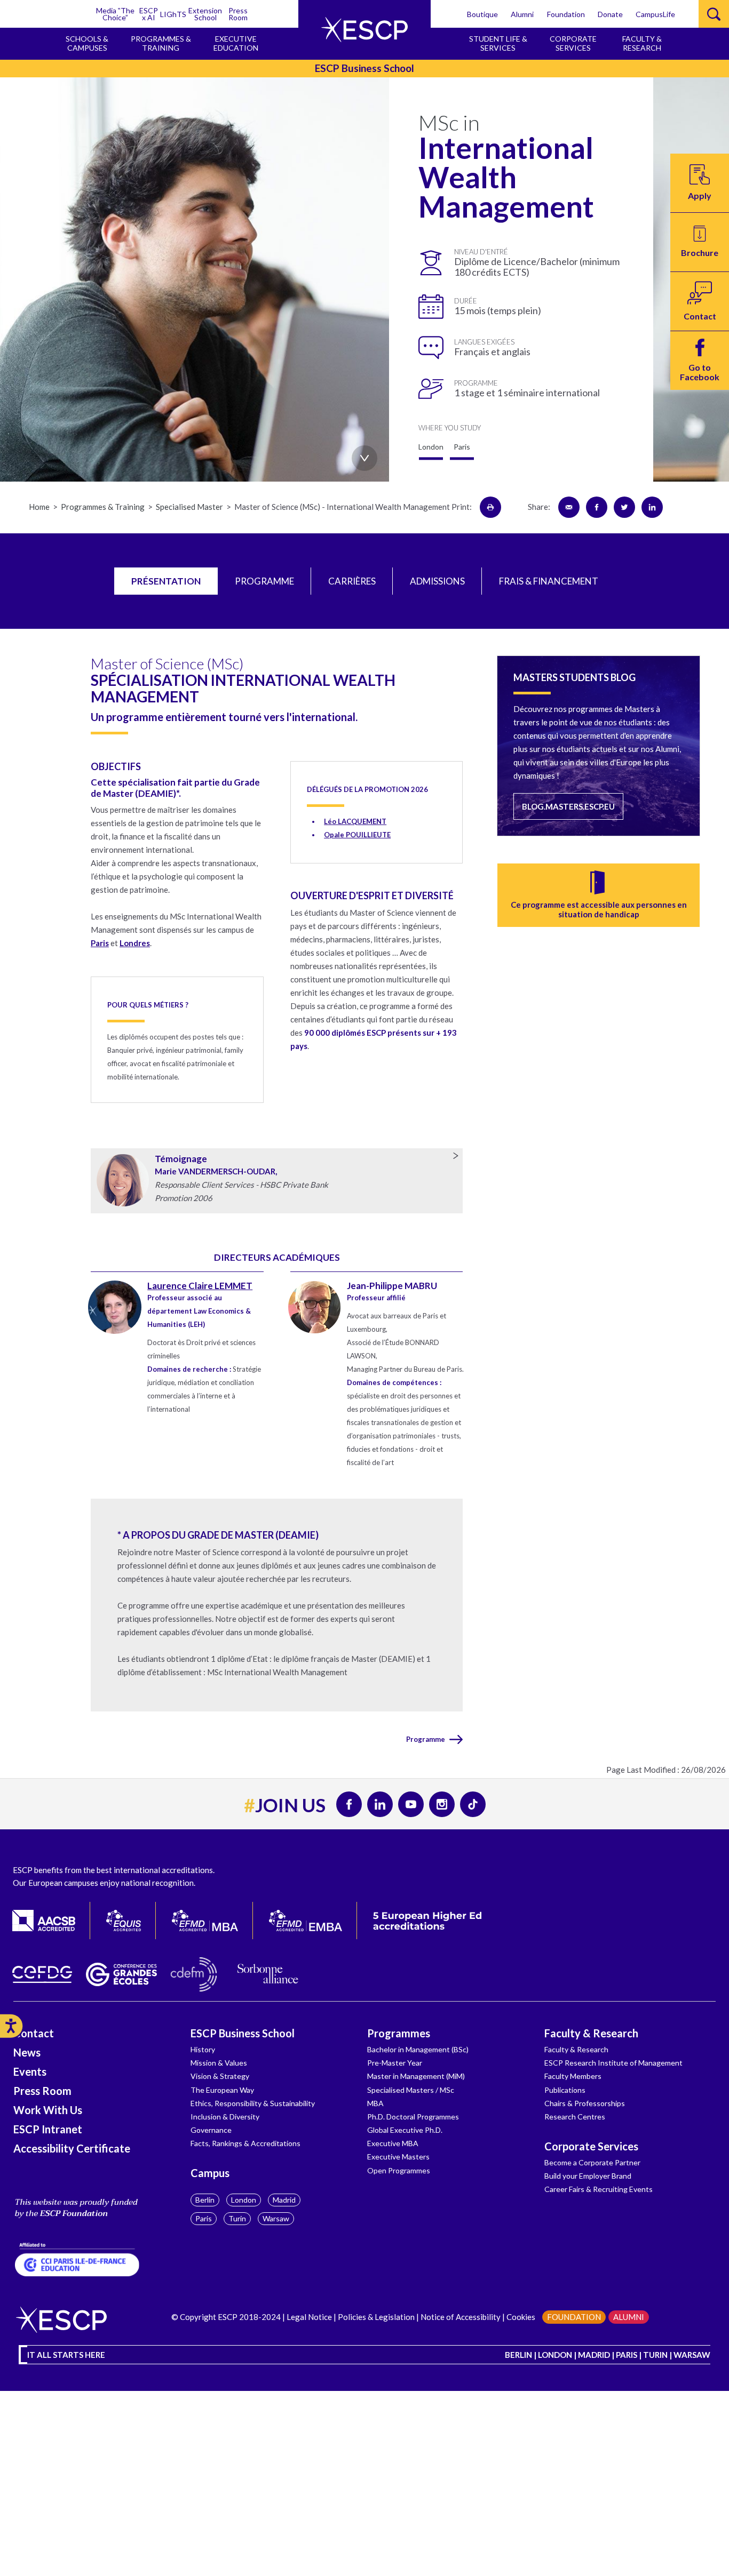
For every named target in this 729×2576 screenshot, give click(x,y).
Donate (610, 14)
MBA (375, 2103)
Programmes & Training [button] (161, 43)
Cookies (521, 2317)
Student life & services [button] (498, 43)
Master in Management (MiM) (416, 2076)
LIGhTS (173, 14)
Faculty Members (573, 2076)
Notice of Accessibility (460, 2317)
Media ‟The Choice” (115, 14)
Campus (210, 2173)
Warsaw (276, 2218)
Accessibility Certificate (72, 2148)
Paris (100, 943)
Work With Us (48, 2110)
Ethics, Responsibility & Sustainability (253, 2103)
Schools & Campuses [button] (87, 43)
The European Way (222, 2090)
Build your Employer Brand (588, 2176)
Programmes (399, 2033)
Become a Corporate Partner (592, 2162)
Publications (565, 2090)
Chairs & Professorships (585, 2103)
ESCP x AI (149, 14)
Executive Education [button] (236, 43)
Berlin (205, 2200)
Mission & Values (219, 2063)
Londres (135, 943)
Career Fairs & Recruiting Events (599, 2189)
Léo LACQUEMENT (355, 821)
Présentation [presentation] (166, 581)
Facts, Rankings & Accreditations (245, 2143)
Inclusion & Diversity (225, 2117)
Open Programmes (399, 2170)
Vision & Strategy (220, 2076)
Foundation (566, 14)
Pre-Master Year (395, 2063)
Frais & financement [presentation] (549, 581)
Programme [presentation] (264, 581)
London (244, 2200)
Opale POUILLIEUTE (357, 835)
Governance (211, 2130)
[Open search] (714, 14)
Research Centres (575, 2117)
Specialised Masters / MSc (411, 2090)
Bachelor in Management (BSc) (418, 2049)
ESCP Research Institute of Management (613, 2063)
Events (30, 2071)
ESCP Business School (243, 2033)
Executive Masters (398, 2157)
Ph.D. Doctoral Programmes (413, 2117)
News (27, 2052)
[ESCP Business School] (364, 30)
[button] (700, 242)
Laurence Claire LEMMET (200, 1286)
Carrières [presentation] (352, 581)
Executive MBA (393, 2143)
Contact (34, 2033)
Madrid (284, 2200)
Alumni (522, 14)
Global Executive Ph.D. (405, 2130)
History (203, 2049)
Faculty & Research (591, 2033)
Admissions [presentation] (437, 581)
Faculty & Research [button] (642, 43)
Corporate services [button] (573, 43)
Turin (237, 2218)
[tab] (166, 581)
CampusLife (655, 14)
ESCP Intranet (48, 2129)
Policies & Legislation (376, 2317)
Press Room (238, 14)
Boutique (482, 14)
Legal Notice (309, 2317)
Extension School (205, 14)
